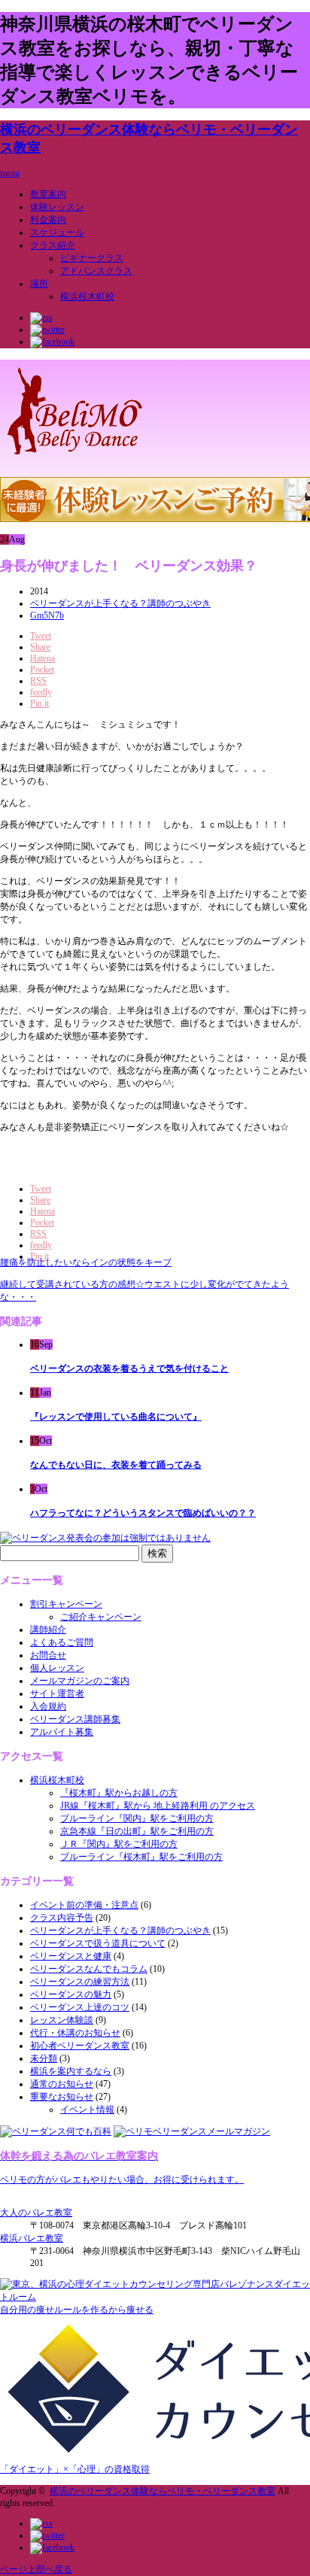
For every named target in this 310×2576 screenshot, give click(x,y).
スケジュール (57, 232)
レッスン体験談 (62, 2020)
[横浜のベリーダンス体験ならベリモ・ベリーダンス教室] (75, 457)
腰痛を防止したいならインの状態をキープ (86, 1262)
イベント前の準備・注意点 (84, 1905)
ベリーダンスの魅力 (71, 1994)
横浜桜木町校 (87, 296)
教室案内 (48, 194)
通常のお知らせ (62, 2084)
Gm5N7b (47, 615)
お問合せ (48, 1655)
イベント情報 (87, 2110)
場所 (39, 284)
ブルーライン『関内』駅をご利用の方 (137, 1818)
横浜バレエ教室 (32, 2238)
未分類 (44, 2058)
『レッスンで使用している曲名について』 (116, 1417)
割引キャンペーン (66, 1604)
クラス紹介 (53, 245)
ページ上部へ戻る (36, 2569)
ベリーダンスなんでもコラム (89, 1969)
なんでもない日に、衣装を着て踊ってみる (116, 1465)
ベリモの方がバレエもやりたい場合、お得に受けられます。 (122, 2180)
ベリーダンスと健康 (71, 1956)
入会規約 (48, 1706)
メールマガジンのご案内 (80, 1681)
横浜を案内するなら (71, 2071)
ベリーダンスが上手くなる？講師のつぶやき (120, 603)
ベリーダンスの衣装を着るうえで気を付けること (129, 1368)
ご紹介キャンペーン (101, 1617)
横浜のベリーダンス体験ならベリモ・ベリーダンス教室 (163, 2491)
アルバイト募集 (62, 1732)
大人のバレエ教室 (36, 2213)
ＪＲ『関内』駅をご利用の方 (119, 1844)
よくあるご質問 (62, 1642)
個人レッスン (57, 1668)
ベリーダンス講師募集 (75, 1719)
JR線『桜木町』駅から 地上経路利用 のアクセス (158, 1806)
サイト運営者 (57, 1694)
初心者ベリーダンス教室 (80, 2046)
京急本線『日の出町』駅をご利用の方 (137, 1831)
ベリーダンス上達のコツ (80, 2007)
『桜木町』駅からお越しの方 (119, 1793)
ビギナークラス (92, 258)
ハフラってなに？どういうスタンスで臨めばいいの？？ (143, 1513)
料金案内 (48, 220)
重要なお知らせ (62, 2097)
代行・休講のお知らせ (75, 2033)
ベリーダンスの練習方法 (80, 1982)
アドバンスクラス (96, 271)
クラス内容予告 (62, 1918)
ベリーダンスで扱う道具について (98, 1943)
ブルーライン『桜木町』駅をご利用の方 (141, 1857)
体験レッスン (57, 207)
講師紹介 (48, 1630)
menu (10, 173)
